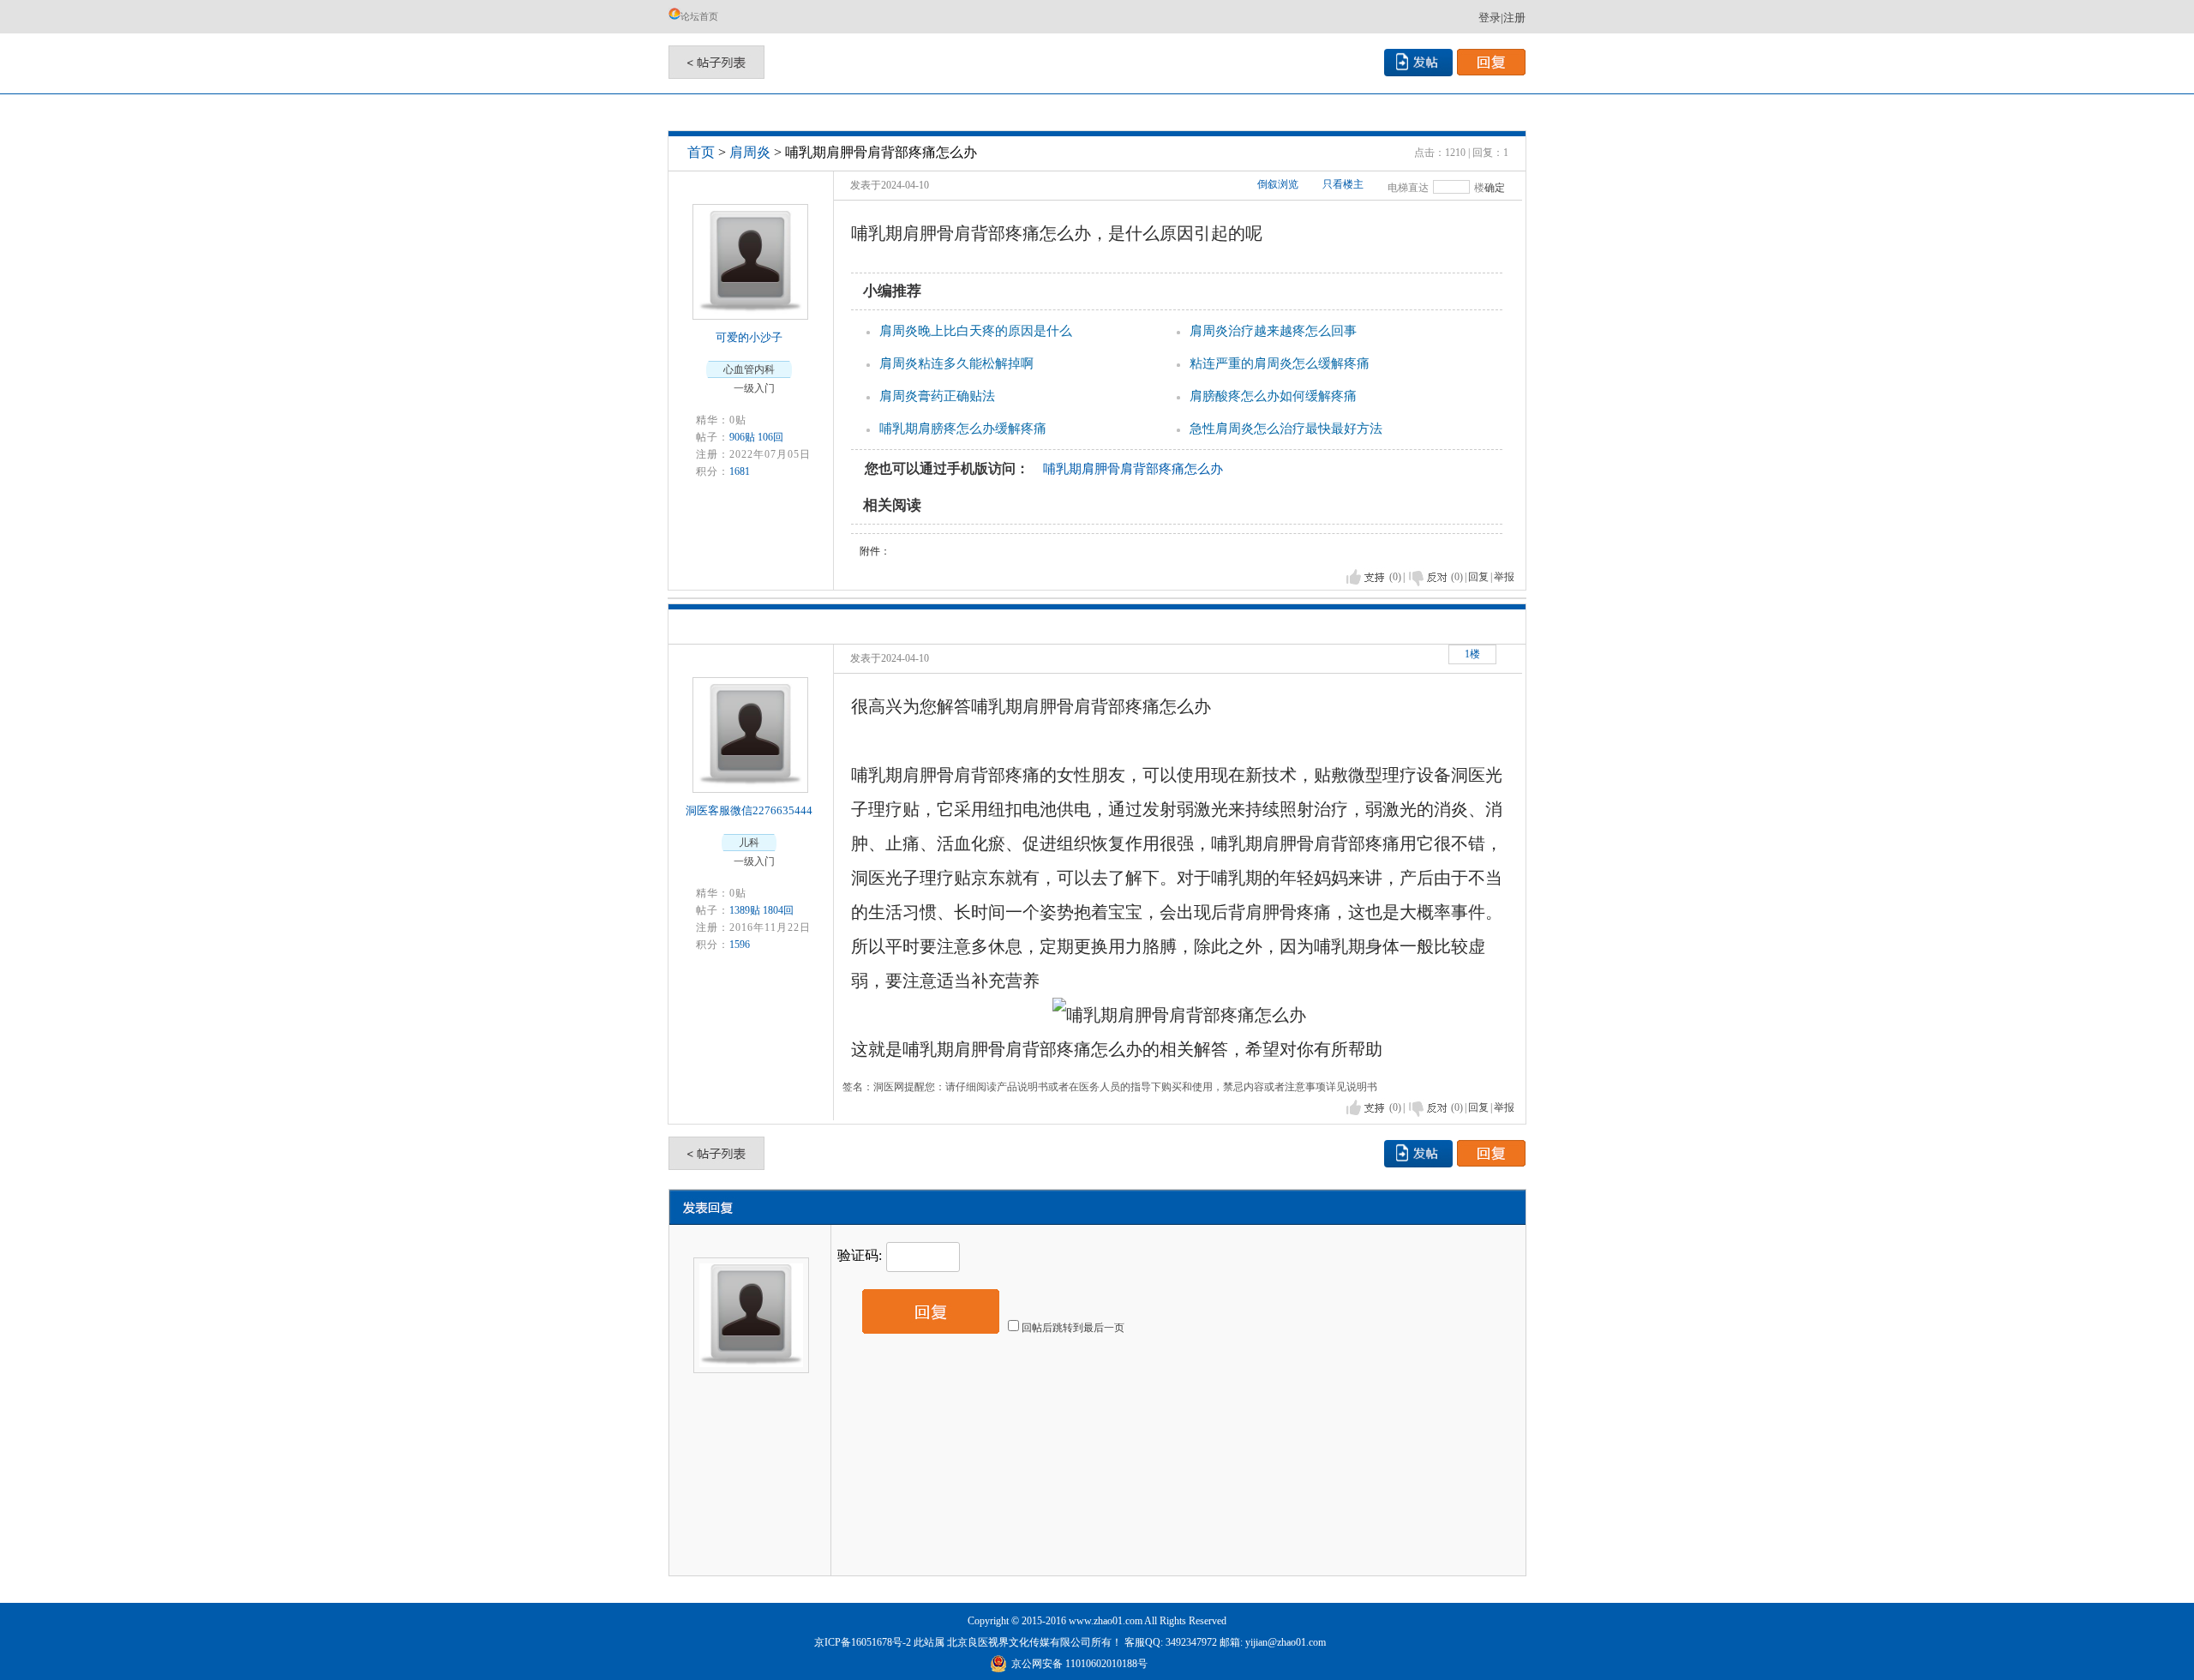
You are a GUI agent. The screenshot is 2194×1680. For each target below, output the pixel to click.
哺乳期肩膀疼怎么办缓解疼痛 (963, 429)
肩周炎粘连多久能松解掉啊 (956, 363)
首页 (701, 152)
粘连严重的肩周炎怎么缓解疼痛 (1280, 363)
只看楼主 (1343, 184)
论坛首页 (699, 16)
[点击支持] (1366, 577)
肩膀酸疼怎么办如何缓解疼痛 (1273, 396)
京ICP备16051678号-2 (863, 1642)
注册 (1514, 18)
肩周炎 (750, 152)
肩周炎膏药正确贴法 (937, 396)
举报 (1504, 577)
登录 (1490, 18)
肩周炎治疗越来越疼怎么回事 (1273, 331)
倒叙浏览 (1278, 184)
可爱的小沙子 (749, 337)
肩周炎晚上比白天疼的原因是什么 (976, 331)
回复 (1478, 577)
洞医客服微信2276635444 (749, 810)
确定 (1495, 188)
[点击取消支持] (1428, 577)
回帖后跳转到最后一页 (1073, 1328)
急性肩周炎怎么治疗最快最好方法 (1286, 429)
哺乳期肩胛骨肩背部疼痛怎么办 (1133, 469)
